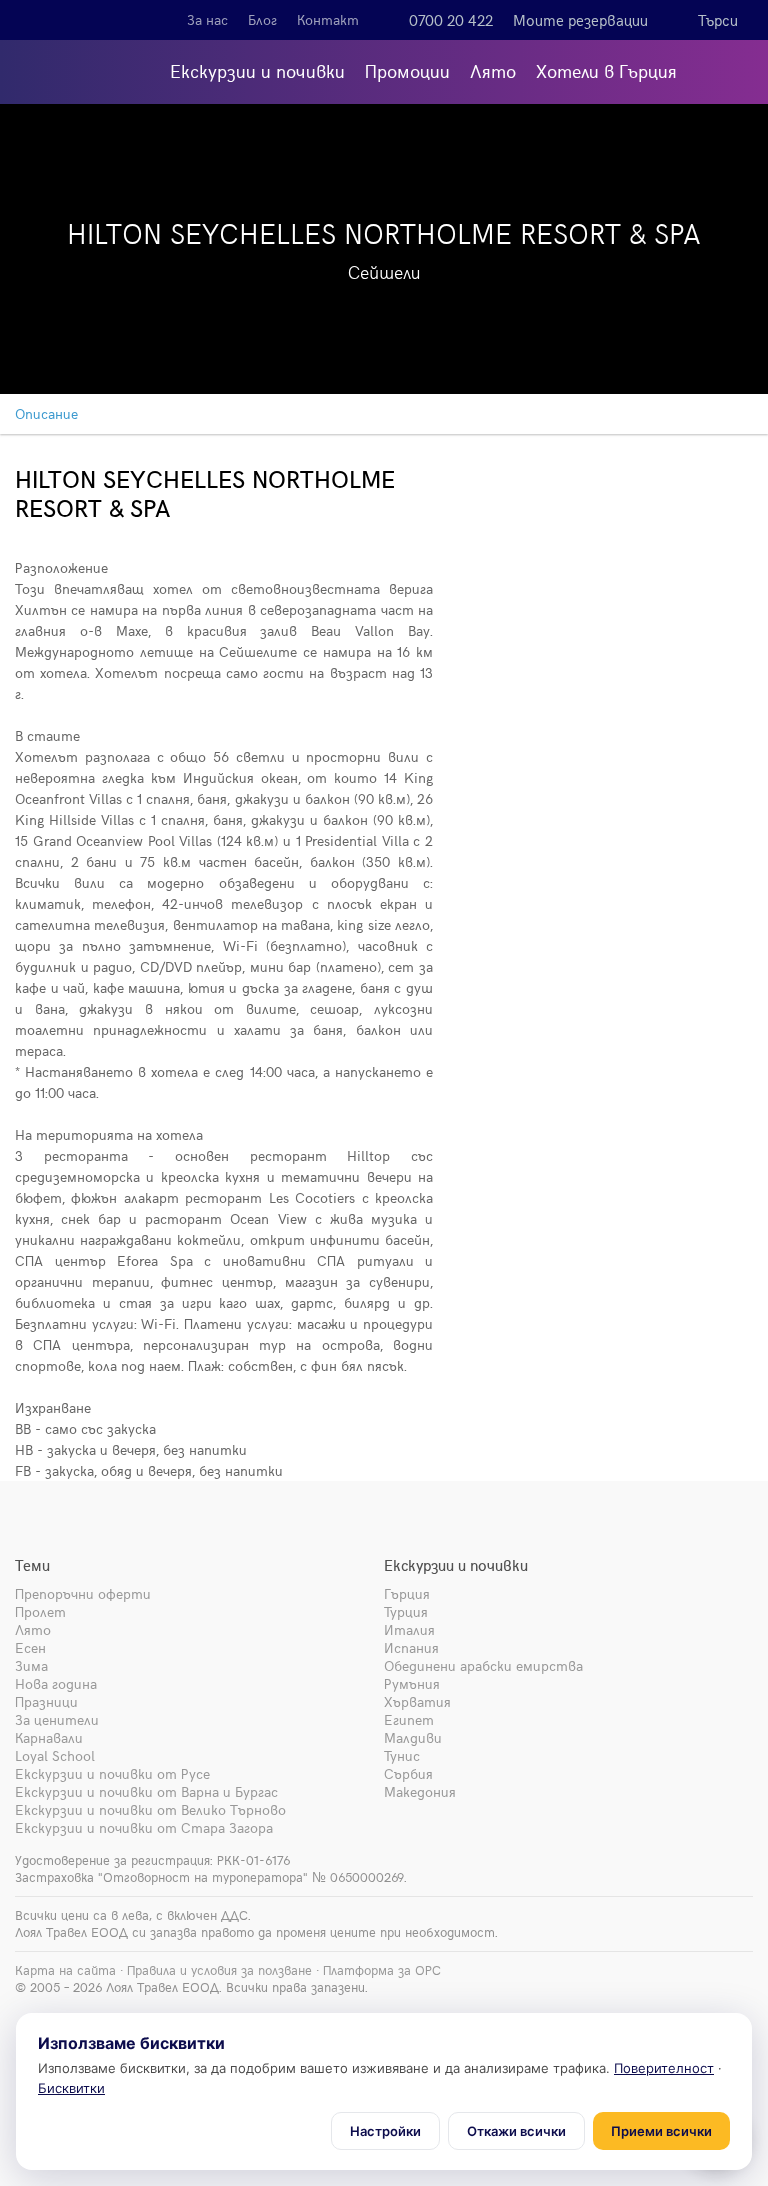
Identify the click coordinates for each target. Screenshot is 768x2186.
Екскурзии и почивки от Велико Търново (150, 1809)
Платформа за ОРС (382, 1970)
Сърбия (408, 1773)
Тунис (402, 1755)
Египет (409, 1719)
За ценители (57, 1719)
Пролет (40, 1611)
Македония (420, 1791)
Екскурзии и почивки (257, 70)
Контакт (328, 19)
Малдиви (413, 1737)
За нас (207, 19)
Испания (411, 1647)
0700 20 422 (451, 20)
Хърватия (417, 1701)
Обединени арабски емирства (483, 1665)
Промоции (407, 70)
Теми (32, 1565)
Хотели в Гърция (606, 70)
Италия (409, 1629)
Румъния (412, 1683)
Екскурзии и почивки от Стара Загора (144, 1827)
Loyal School (55, 1755)
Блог (262, 19)
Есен (30, 1647)
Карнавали (49, 1737)
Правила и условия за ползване (219, 1970)
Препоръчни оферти (83, 1593)
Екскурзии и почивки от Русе (112, 1773)
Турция (406, 1611)
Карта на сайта (65, 1970)
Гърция (407, 1593)
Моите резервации (580, 20)
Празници (46, 1701)
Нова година (56, 1683)
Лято (493, 70)
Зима (31, 1665)
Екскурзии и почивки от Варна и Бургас (146, 1791)
